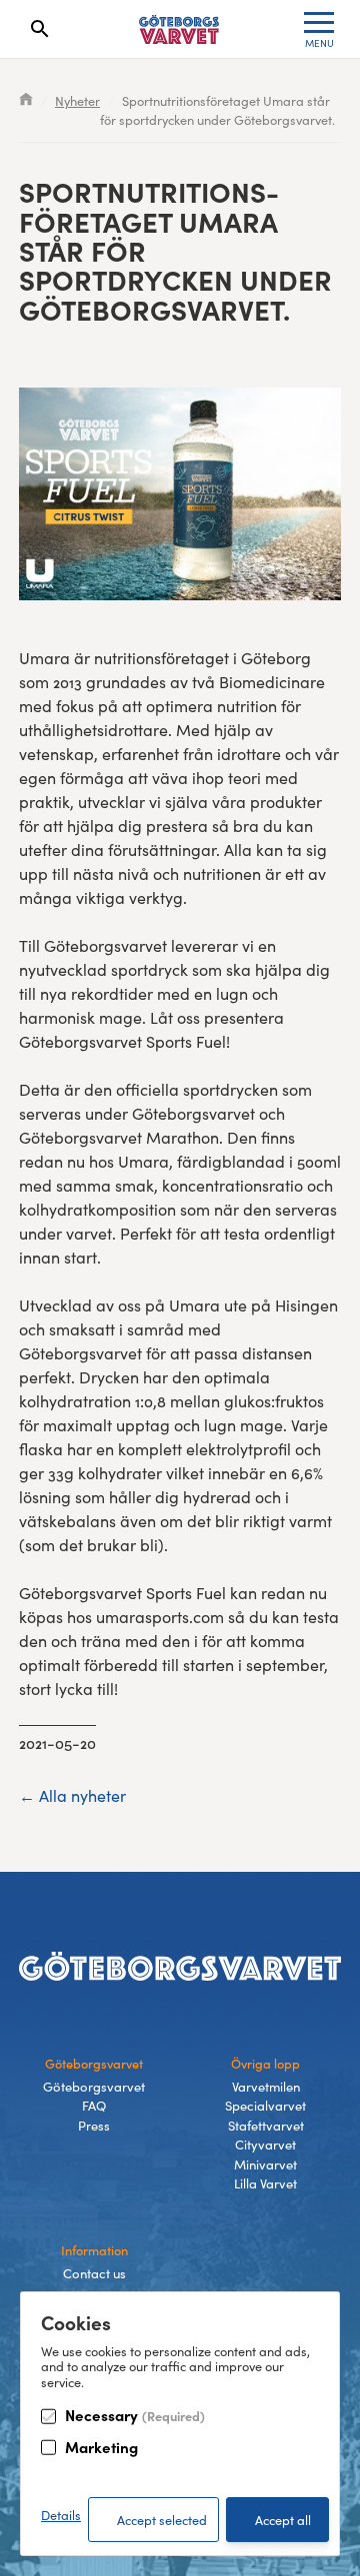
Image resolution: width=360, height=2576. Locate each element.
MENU (319, 43)
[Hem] (26, 100)
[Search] (40, 29)
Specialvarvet (265, 2106)
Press (94, 2126)
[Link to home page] (179, 29)
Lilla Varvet (265, 2183)
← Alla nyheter (72, 1795)
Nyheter (77, 100)
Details (61, 2515)
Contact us (94, 2273)
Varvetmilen (266, 2087)
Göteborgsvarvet (94, 2087)
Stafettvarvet (266, 2126)
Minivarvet (265, 2164)
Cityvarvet (265, 2145)
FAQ (94, 2106)
